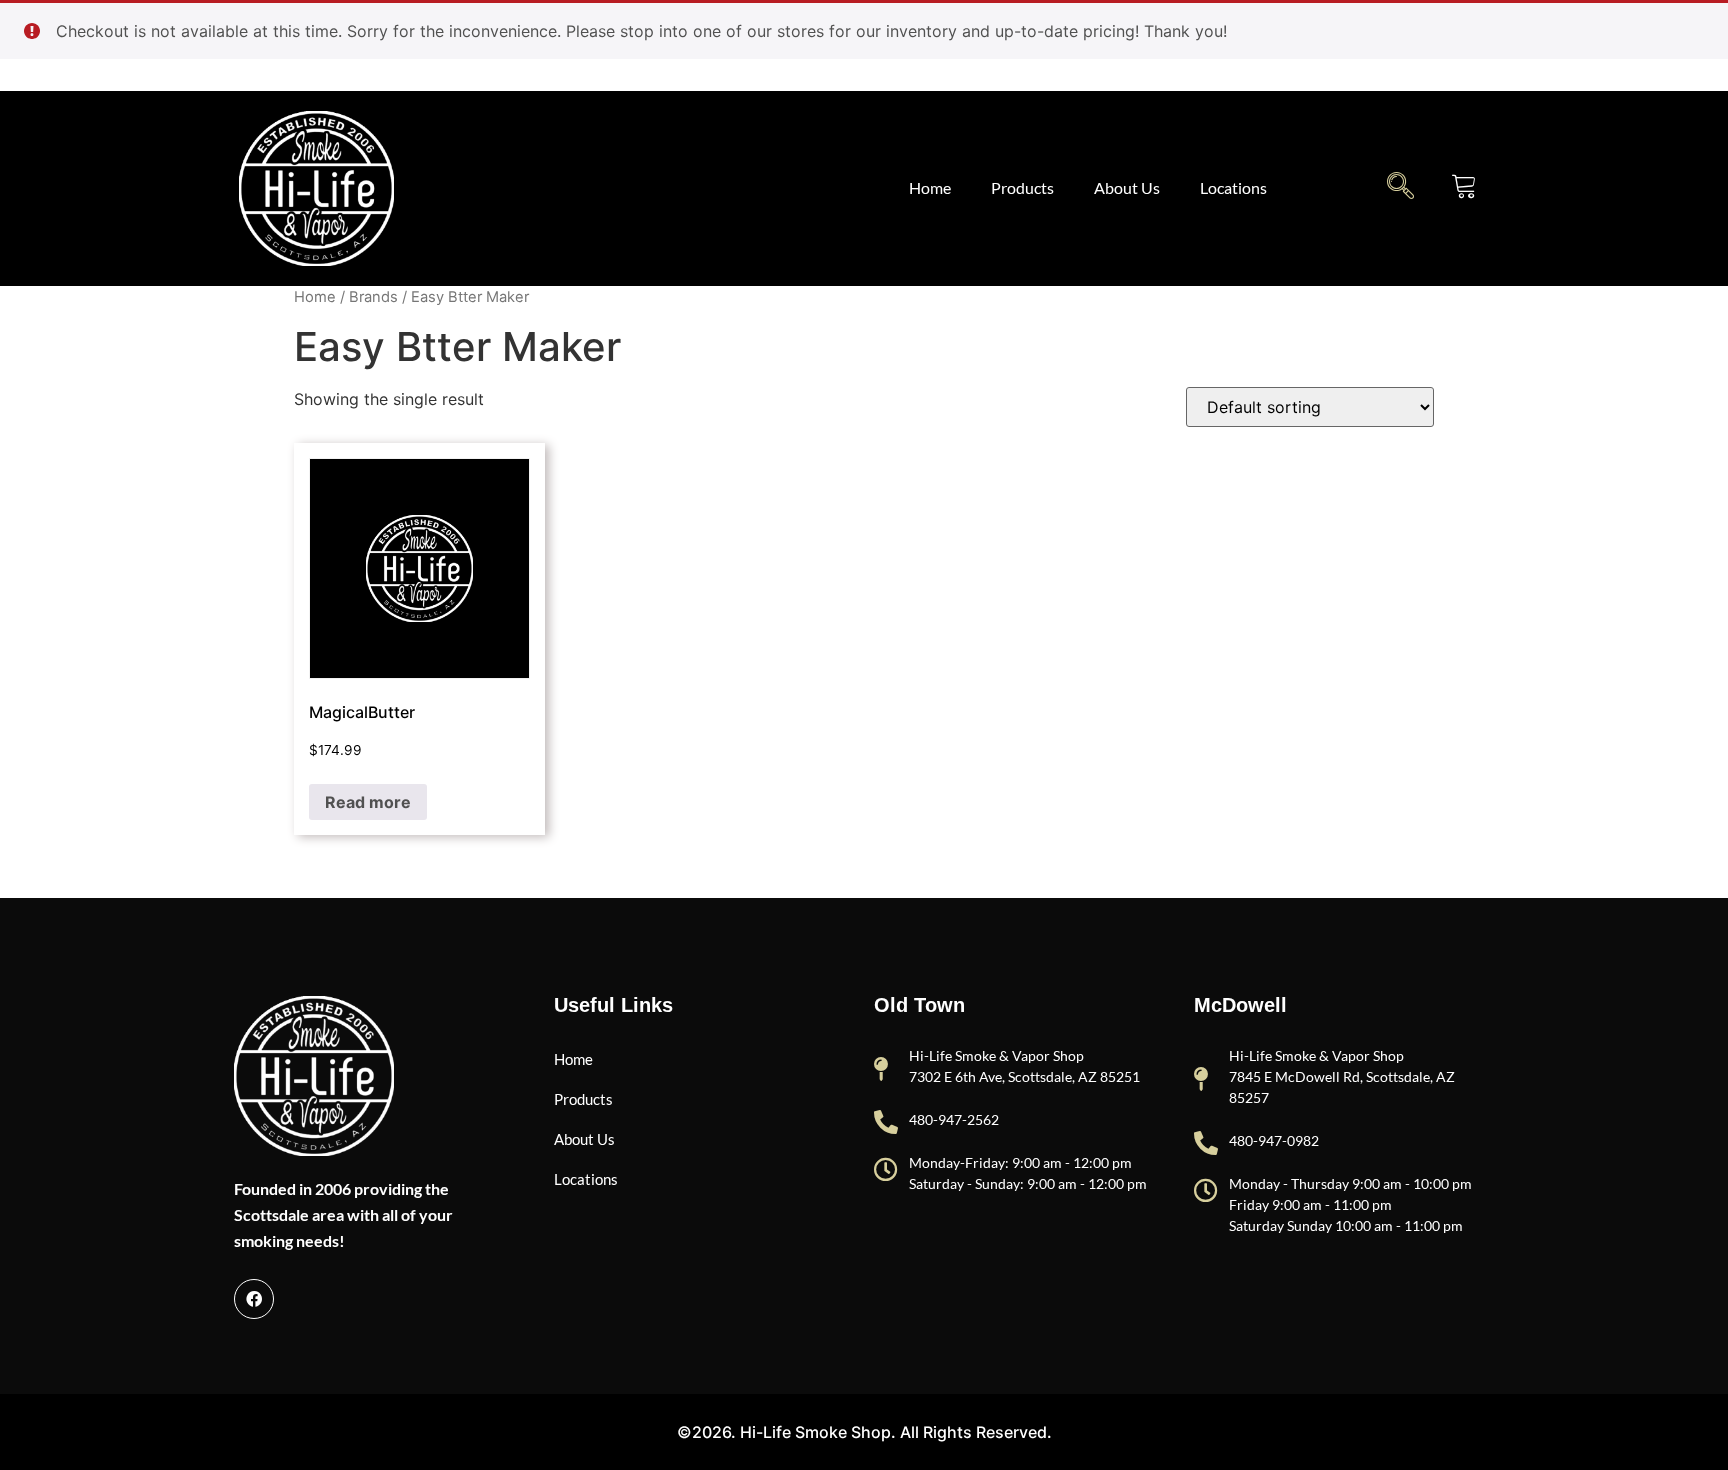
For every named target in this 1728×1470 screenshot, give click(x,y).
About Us (1127, 187)
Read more (368, 802)
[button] (1400, 185)
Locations (1233, 187)
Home (930, 187)
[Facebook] (254, 1299)
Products (1022, 187)
